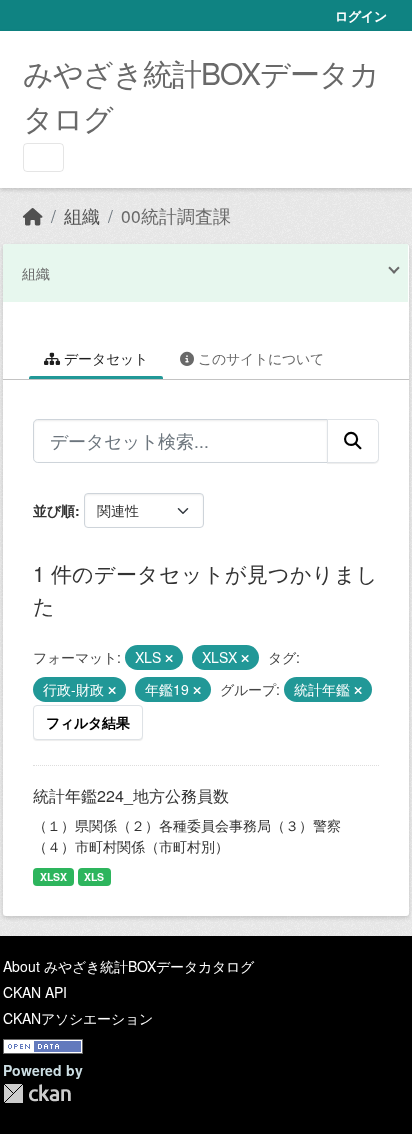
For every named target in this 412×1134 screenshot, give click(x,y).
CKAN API (35, 992)
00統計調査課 (176, 215)
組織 (82, 215)
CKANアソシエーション (78, 1018)
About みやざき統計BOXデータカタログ (128, 966)
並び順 (54, 510)
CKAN (37, 1093)
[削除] (169, 658)
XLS (94, 876)
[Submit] (353, 441)
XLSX (53, 876)
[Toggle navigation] (43, 157)
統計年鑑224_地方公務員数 (131, 795)
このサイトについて (259, 358)
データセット (104, 358)
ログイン (361, 15)
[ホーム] (33, 215)
